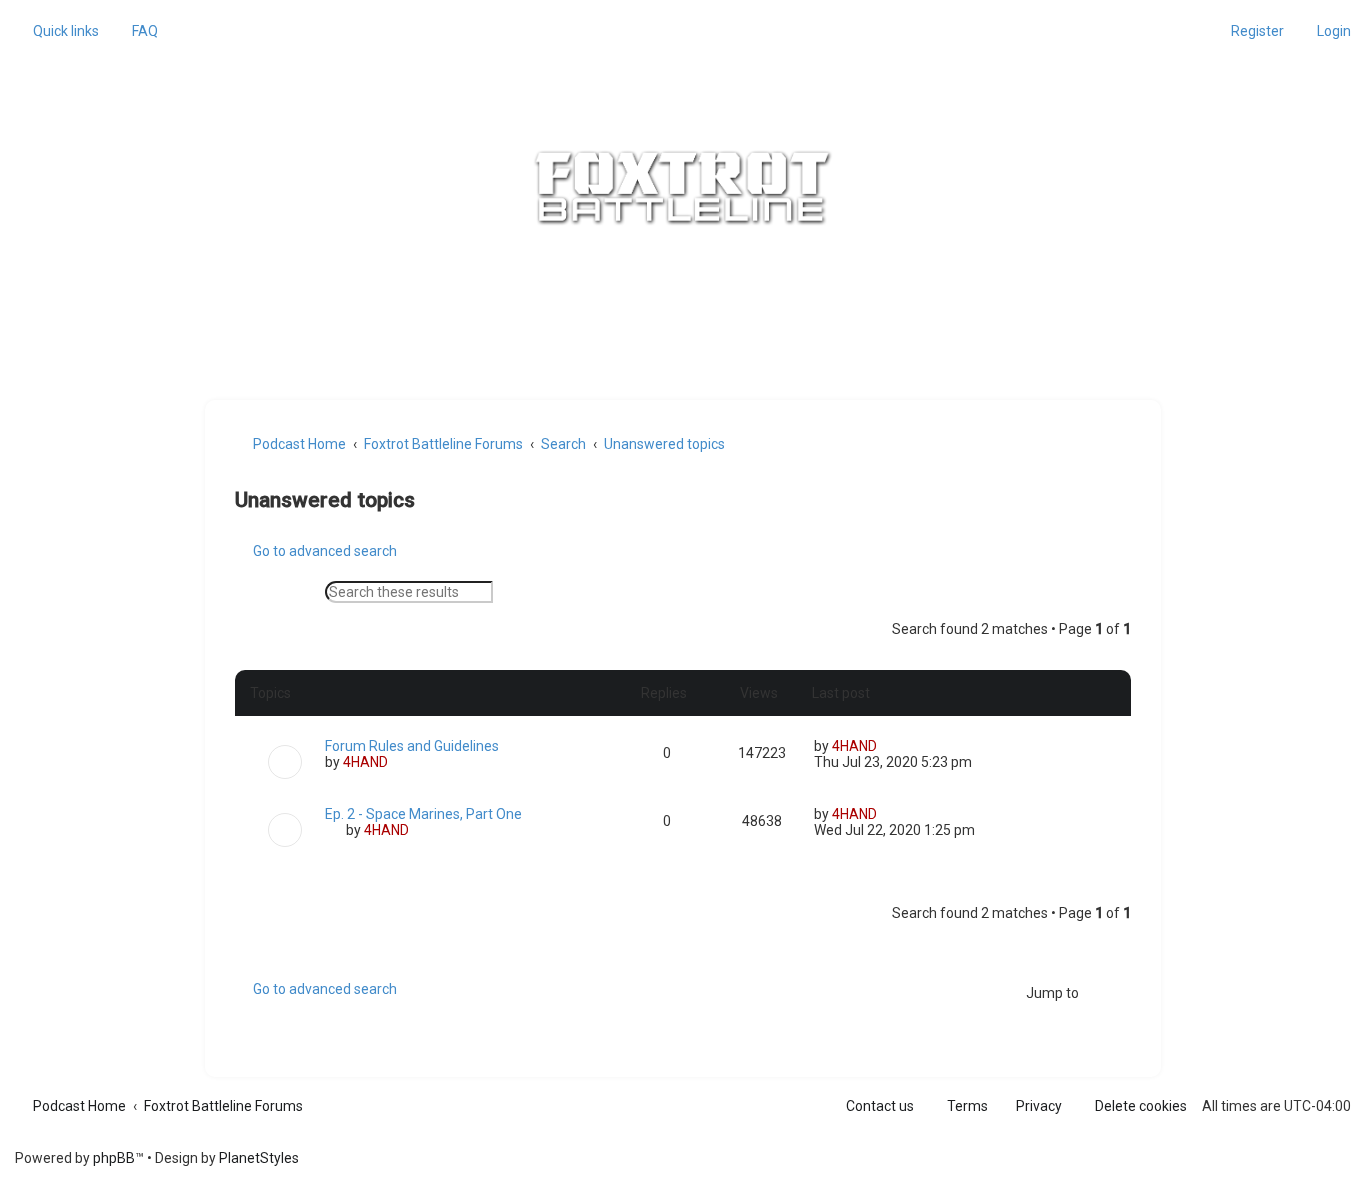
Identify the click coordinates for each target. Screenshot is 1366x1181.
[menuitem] (136, 31)
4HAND (365, 762)
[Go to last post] (886, 746)
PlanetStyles (259, 1158)
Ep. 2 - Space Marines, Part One (423, 814)
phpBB (114, 1158)
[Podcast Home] (683, 188)
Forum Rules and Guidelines (412, 746)
